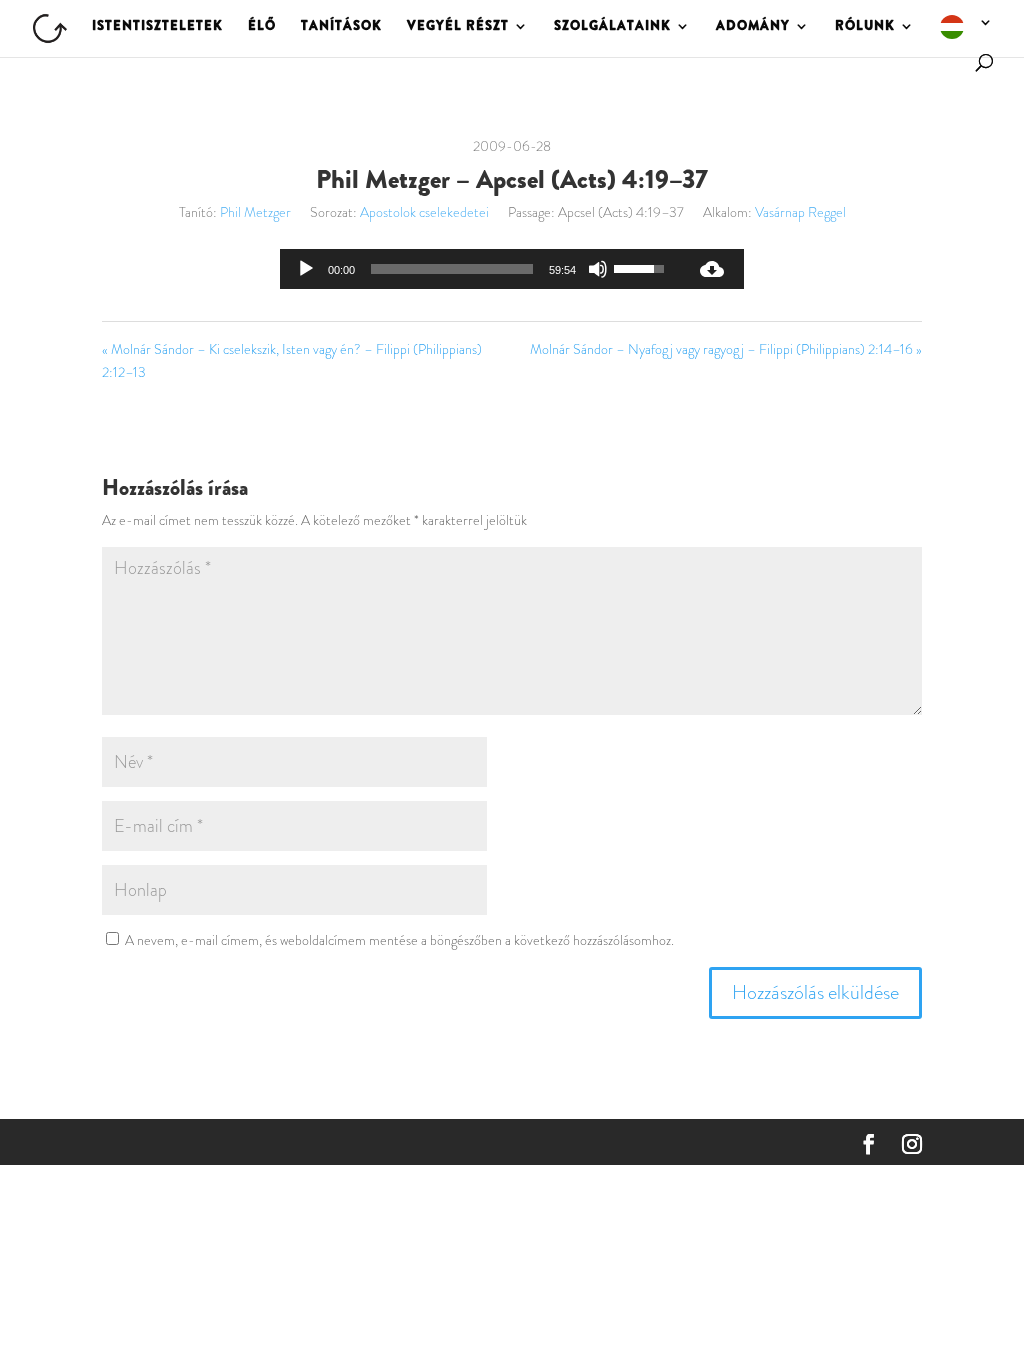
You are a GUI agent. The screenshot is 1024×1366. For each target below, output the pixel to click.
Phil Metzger (255, 212)
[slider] (452, 269)
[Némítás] (598, 269)
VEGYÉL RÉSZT (458, 27)
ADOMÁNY (753, 27)
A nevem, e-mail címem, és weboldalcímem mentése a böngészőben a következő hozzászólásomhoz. (399, 940)
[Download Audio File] (712, 269)
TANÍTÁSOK (341, 27)
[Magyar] (967, 34)
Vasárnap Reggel (800, 212)
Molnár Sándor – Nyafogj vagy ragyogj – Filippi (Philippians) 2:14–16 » (726, 349)
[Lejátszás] (306, 269)
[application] (480, 269)
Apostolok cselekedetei (424, 212)
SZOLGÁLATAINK (612, 27)
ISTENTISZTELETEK (157, 27)
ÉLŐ (262, 27)
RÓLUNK (865, 27)
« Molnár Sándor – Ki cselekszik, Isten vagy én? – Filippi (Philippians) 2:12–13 (292, 361)
